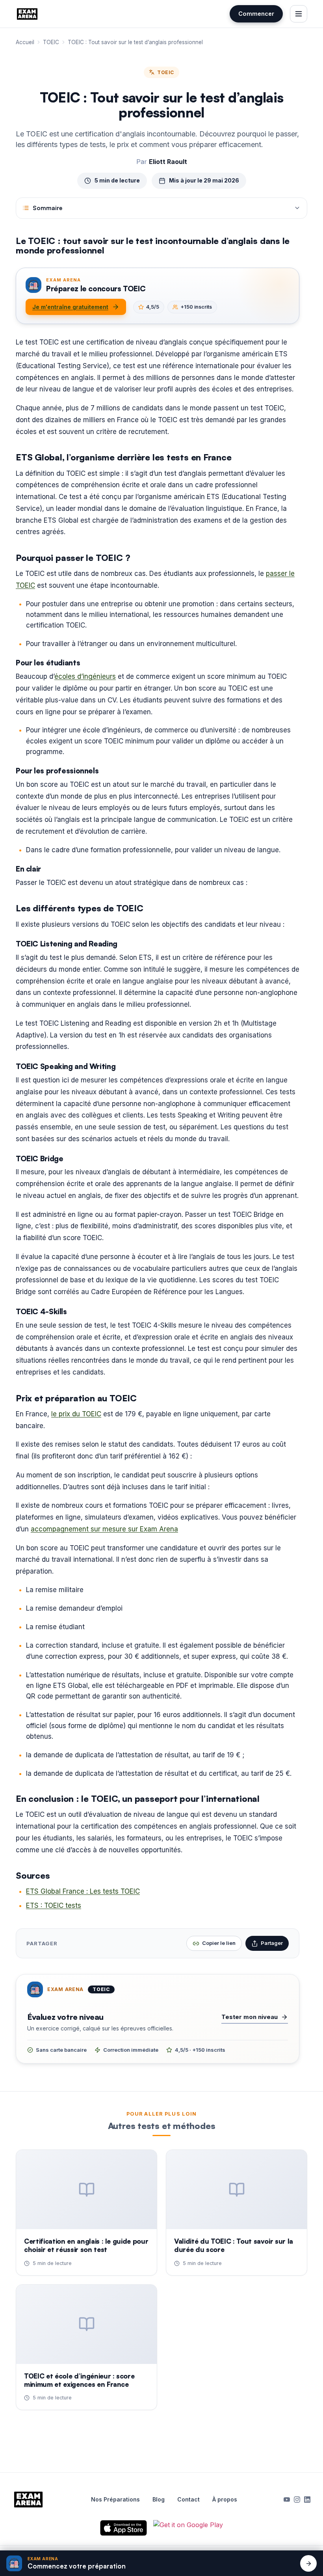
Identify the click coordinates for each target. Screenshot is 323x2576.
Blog (159, 2500)
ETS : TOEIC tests (54, 1905)
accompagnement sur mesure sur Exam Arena (104, 1529)
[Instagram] (297, 2500)
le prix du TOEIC (76, 1414)
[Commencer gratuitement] (308, 2563)
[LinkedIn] (307, 2500)
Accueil (25, 42)
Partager (272, 1943)
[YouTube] (287, 2500)
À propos (225, 2500)
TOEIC (51, 42)
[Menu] (299, 14)
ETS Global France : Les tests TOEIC (83, 1891)
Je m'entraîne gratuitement (70, 307)
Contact (188, 2500)
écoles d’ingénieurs (85, 676)
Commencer (256, 14)
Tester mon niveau (250, 2017)
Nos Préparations (115, 2500)
